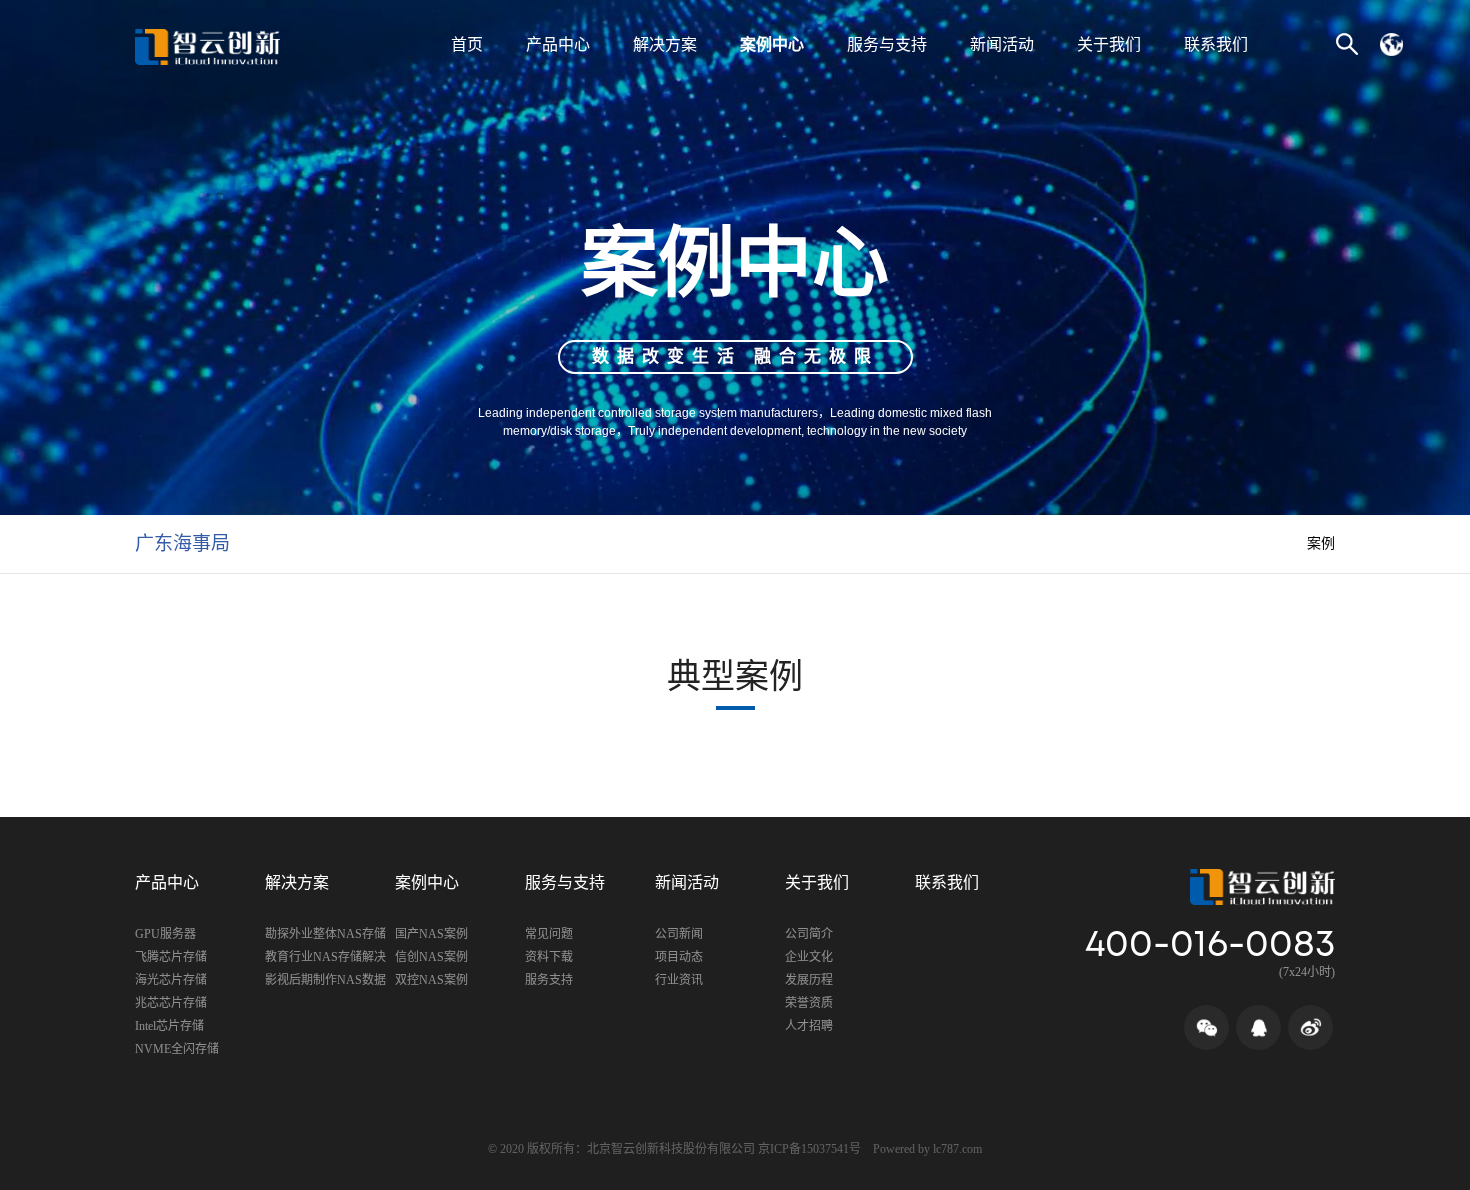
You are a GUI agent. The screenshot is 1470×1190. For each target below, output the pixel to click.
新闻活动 (1002, 44)
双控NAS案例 (431, 980)
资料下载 (549, 957)
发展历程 (809, 980)
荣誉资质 (809, 1003)
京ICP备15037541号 (809, 1149)
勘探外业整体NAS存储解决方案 (325, 936)
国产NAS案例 (431, 934)
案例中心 (772, 44)
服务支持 (549, 980)
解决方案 (665, 44)
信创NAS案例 (431, 957)
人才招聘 (809, 1026)
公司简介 (809, 934)
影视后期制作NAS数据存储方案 (325, 982)
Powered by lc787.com (927, 1149)
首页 (467, 44)
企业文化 (809, 957)
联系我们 (1216, 44)
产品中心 (558, 44)
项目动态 (679, 957)
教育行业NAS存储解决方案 (325, 959)
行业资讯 (679, 980)
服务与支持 (887, 44)
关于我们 (1109, 44)
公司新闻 (679, 934)
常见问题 (549, 934)
